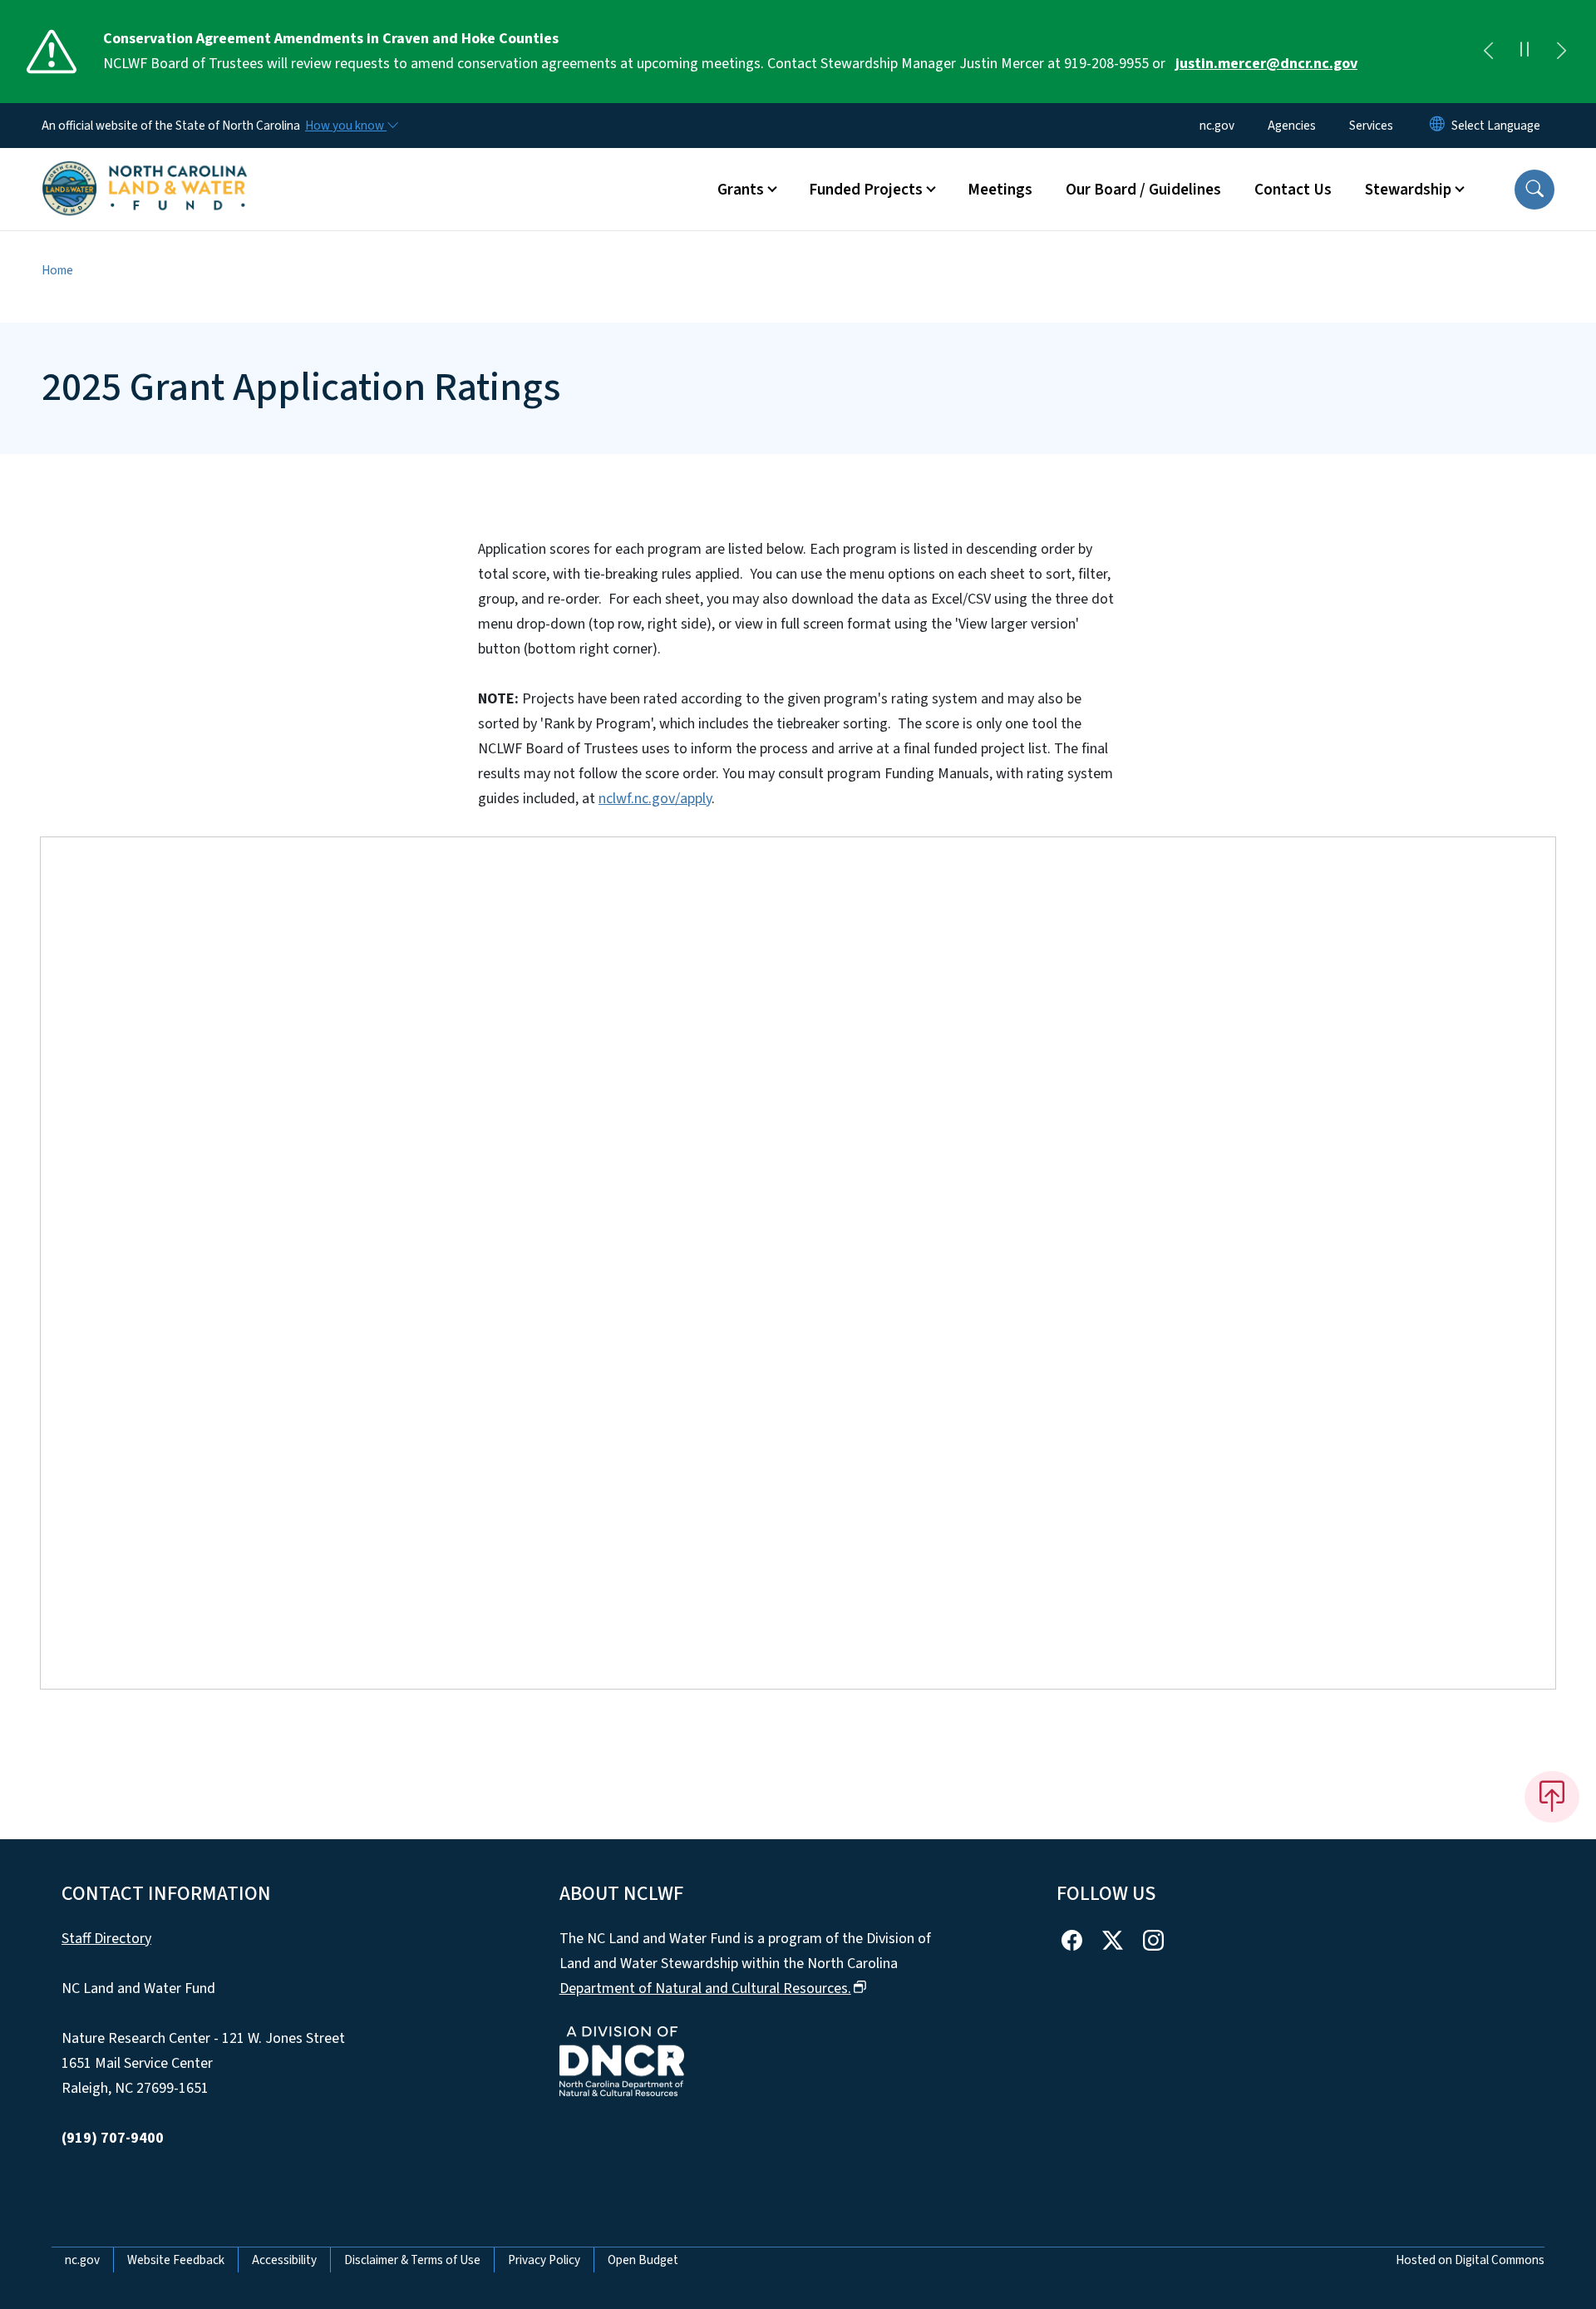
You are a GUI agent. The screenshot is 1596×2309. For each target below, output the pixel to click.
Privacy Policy (544, 2260)
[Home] (145, 170)
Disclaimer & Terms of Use (412, 2260)
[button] (1534, 190)
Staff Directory (106, 1939)
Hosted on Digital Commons (1470, 2260)
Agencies (1292, 126)
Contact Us (1293, 190)
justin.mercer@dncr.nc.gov (1266, 64)
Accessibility (284, 2260)
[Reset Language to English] (1437, 126)
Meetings (1000, 190)
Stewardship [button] (1408, 190)
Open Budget (643, 2260)
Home (57, 270)
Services (1371, 126)
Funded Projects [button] (866, 190)
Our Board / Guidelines (1143, 190)
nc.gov (1217, 126)
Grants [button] (741, 190)
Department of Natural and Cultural (705, 1988)
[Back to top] (1552, 1797)
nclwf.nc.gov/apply (655, 799)
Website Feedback (176, 2260)
